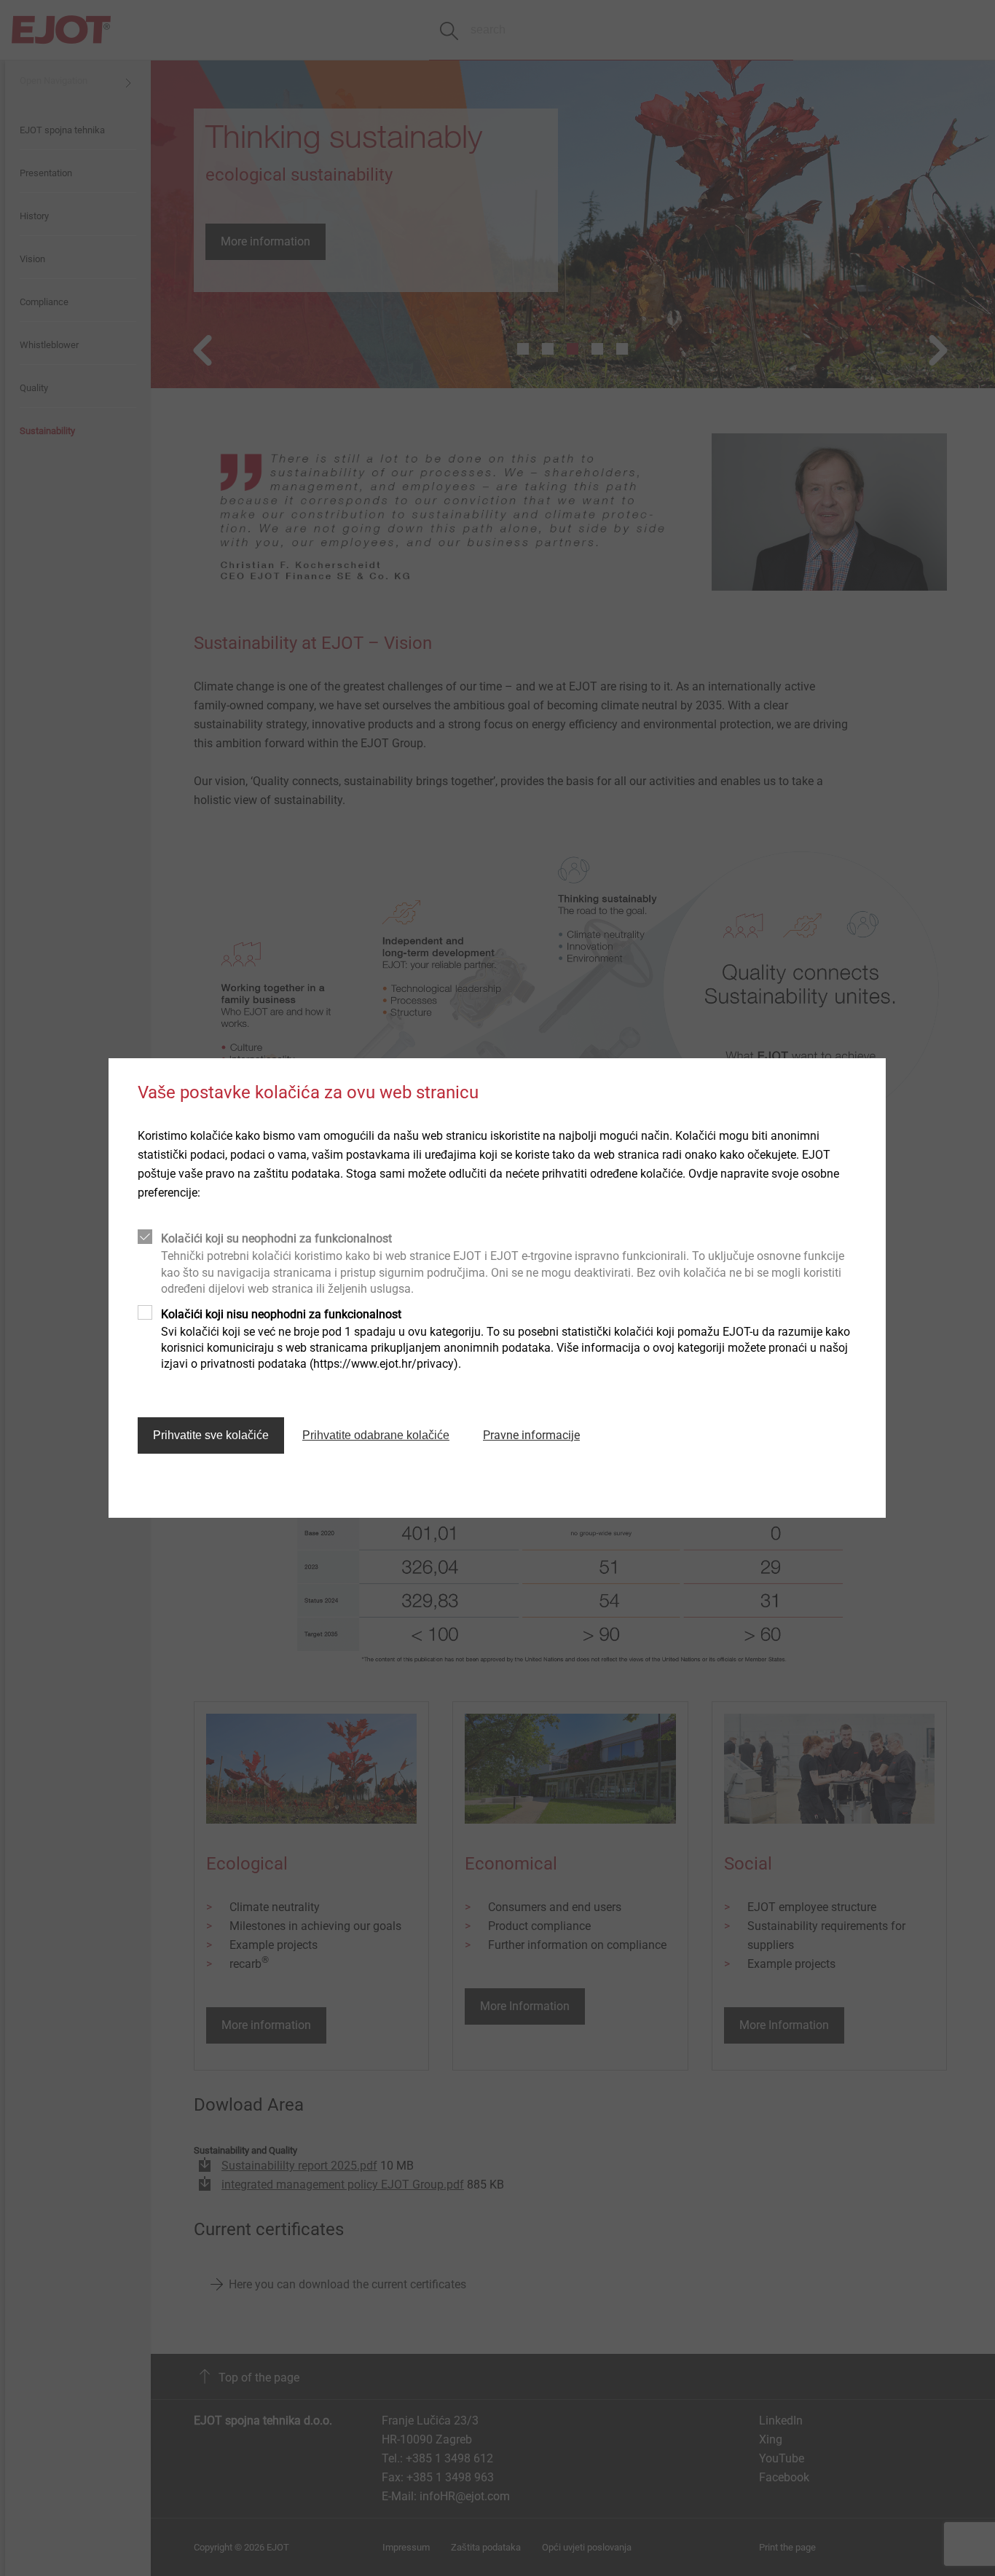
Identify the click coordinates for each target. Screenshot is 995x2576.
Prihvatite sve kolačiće (211, 1435)
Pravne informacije (531, 1435)
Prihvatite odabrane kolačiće (376, 1435)
